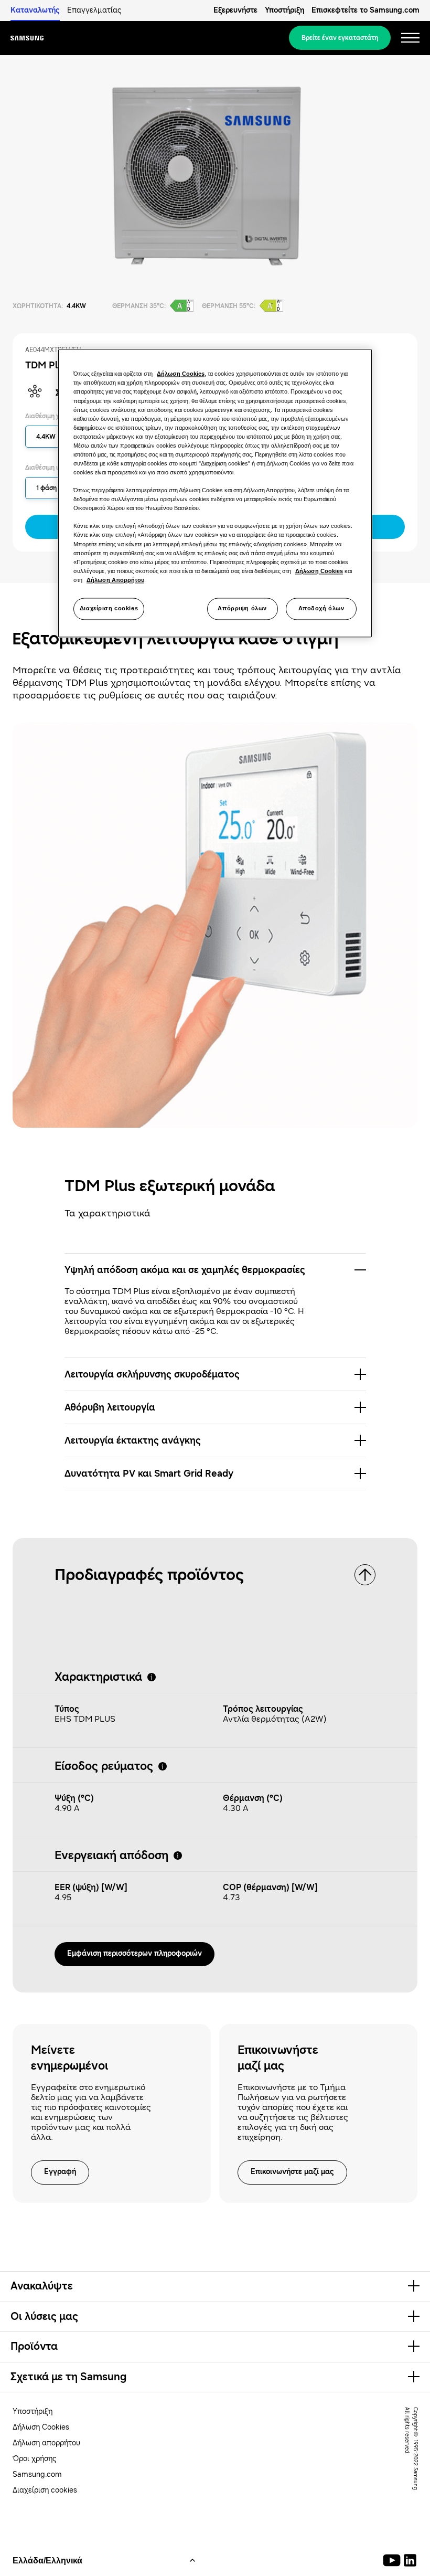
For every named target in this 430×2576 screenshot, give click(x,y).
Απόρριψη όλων (242, 608)
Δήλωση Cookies (41, 2427)
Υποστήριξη (284, 10)
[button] (215, 1270)
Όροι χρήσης (35, 2459)
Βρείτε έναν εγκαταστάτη (340, 38)
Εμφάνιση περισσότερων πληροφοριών (135, 1953)
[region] (215, 493)
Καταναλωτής (35, 10)
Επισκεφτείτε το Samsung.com (365, 10)
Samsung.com (37, 2474)
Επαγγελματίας (94, 10)
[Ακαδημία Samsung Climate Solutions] (410, 2560)
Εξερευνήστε (235, 10)
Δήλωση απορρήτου (46, 2443)
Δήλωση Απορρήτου (115, 580)
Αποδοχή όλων (321, 608)
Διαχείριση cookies (109, 608)
